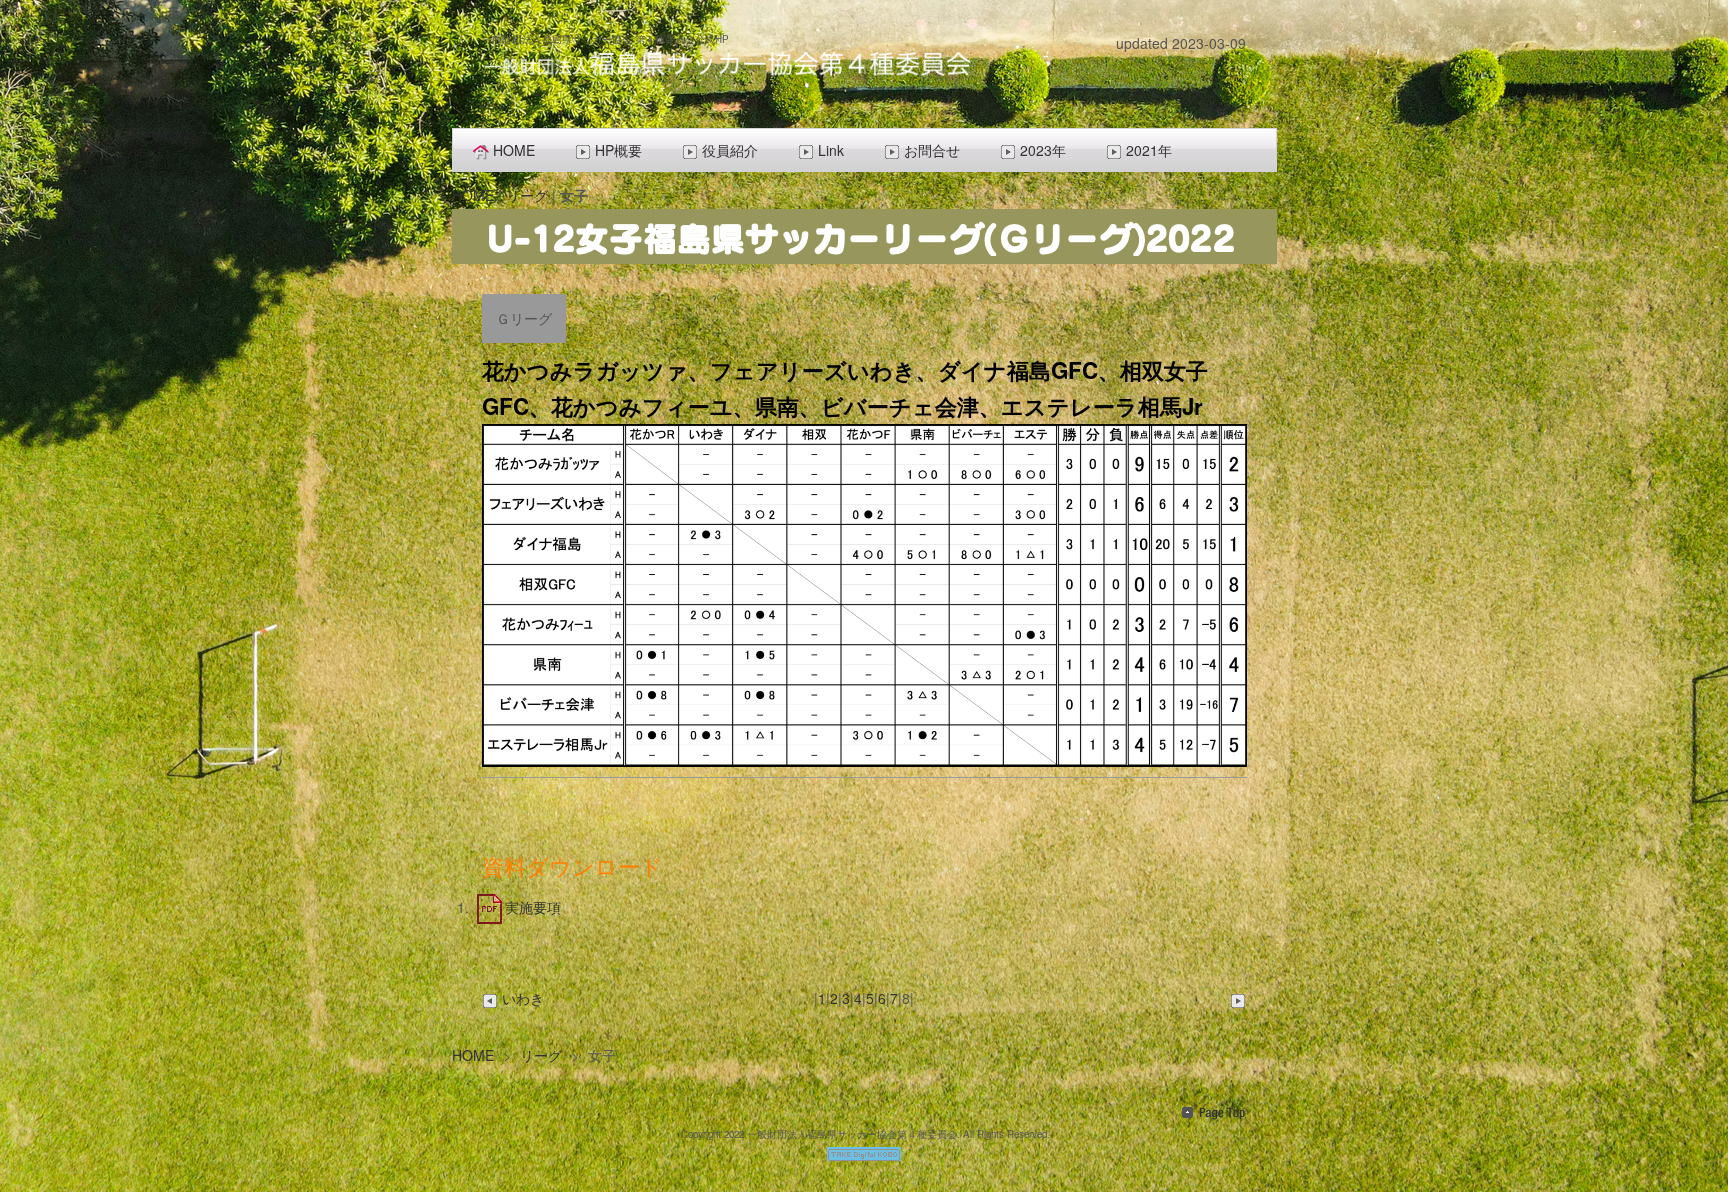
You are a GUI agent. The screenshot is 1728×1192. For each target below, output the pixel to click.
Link (831, 150)
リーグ (527, 195)
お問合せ (932, 150)
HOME (514, 150)
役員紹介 (730, 150)
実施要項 (533, 907)
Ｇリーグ (524, 318)
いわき (523, 998)
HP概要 (618, 150)
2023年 (1043, 150)
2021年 (1149, 150)
